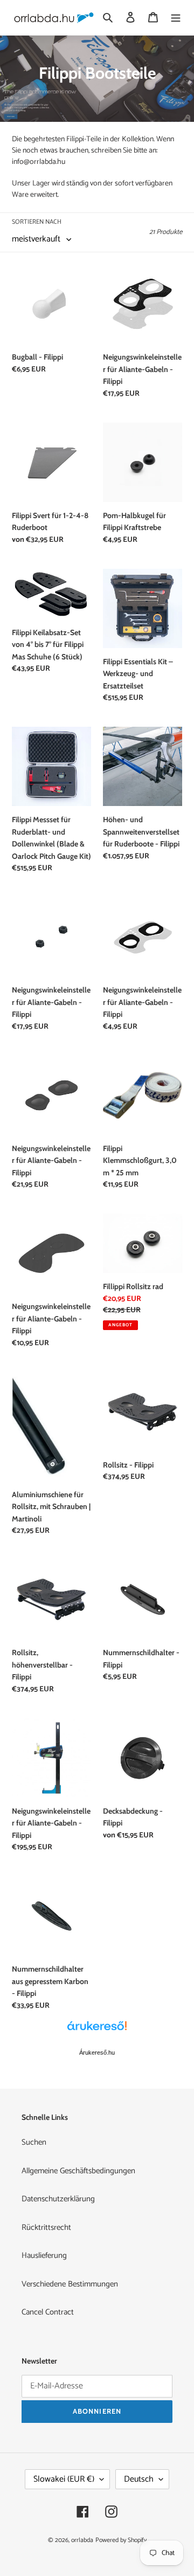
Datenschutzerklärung (58, 2199)
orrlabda (82, 2540)
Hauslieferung (44, 2255)
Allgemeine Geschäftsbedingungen (78, 2171)
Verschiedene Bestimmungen (70, 2284)
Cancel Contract (48, 2312)
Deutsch (139, 2479)
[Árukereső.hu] (97, 2031)
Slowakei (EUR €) (64, 2479)
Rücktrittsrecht (46, 2227)
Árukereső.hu (97, 2052)
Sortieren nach (37, 222)
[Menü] (176, 18)
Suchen (34, 2142)
